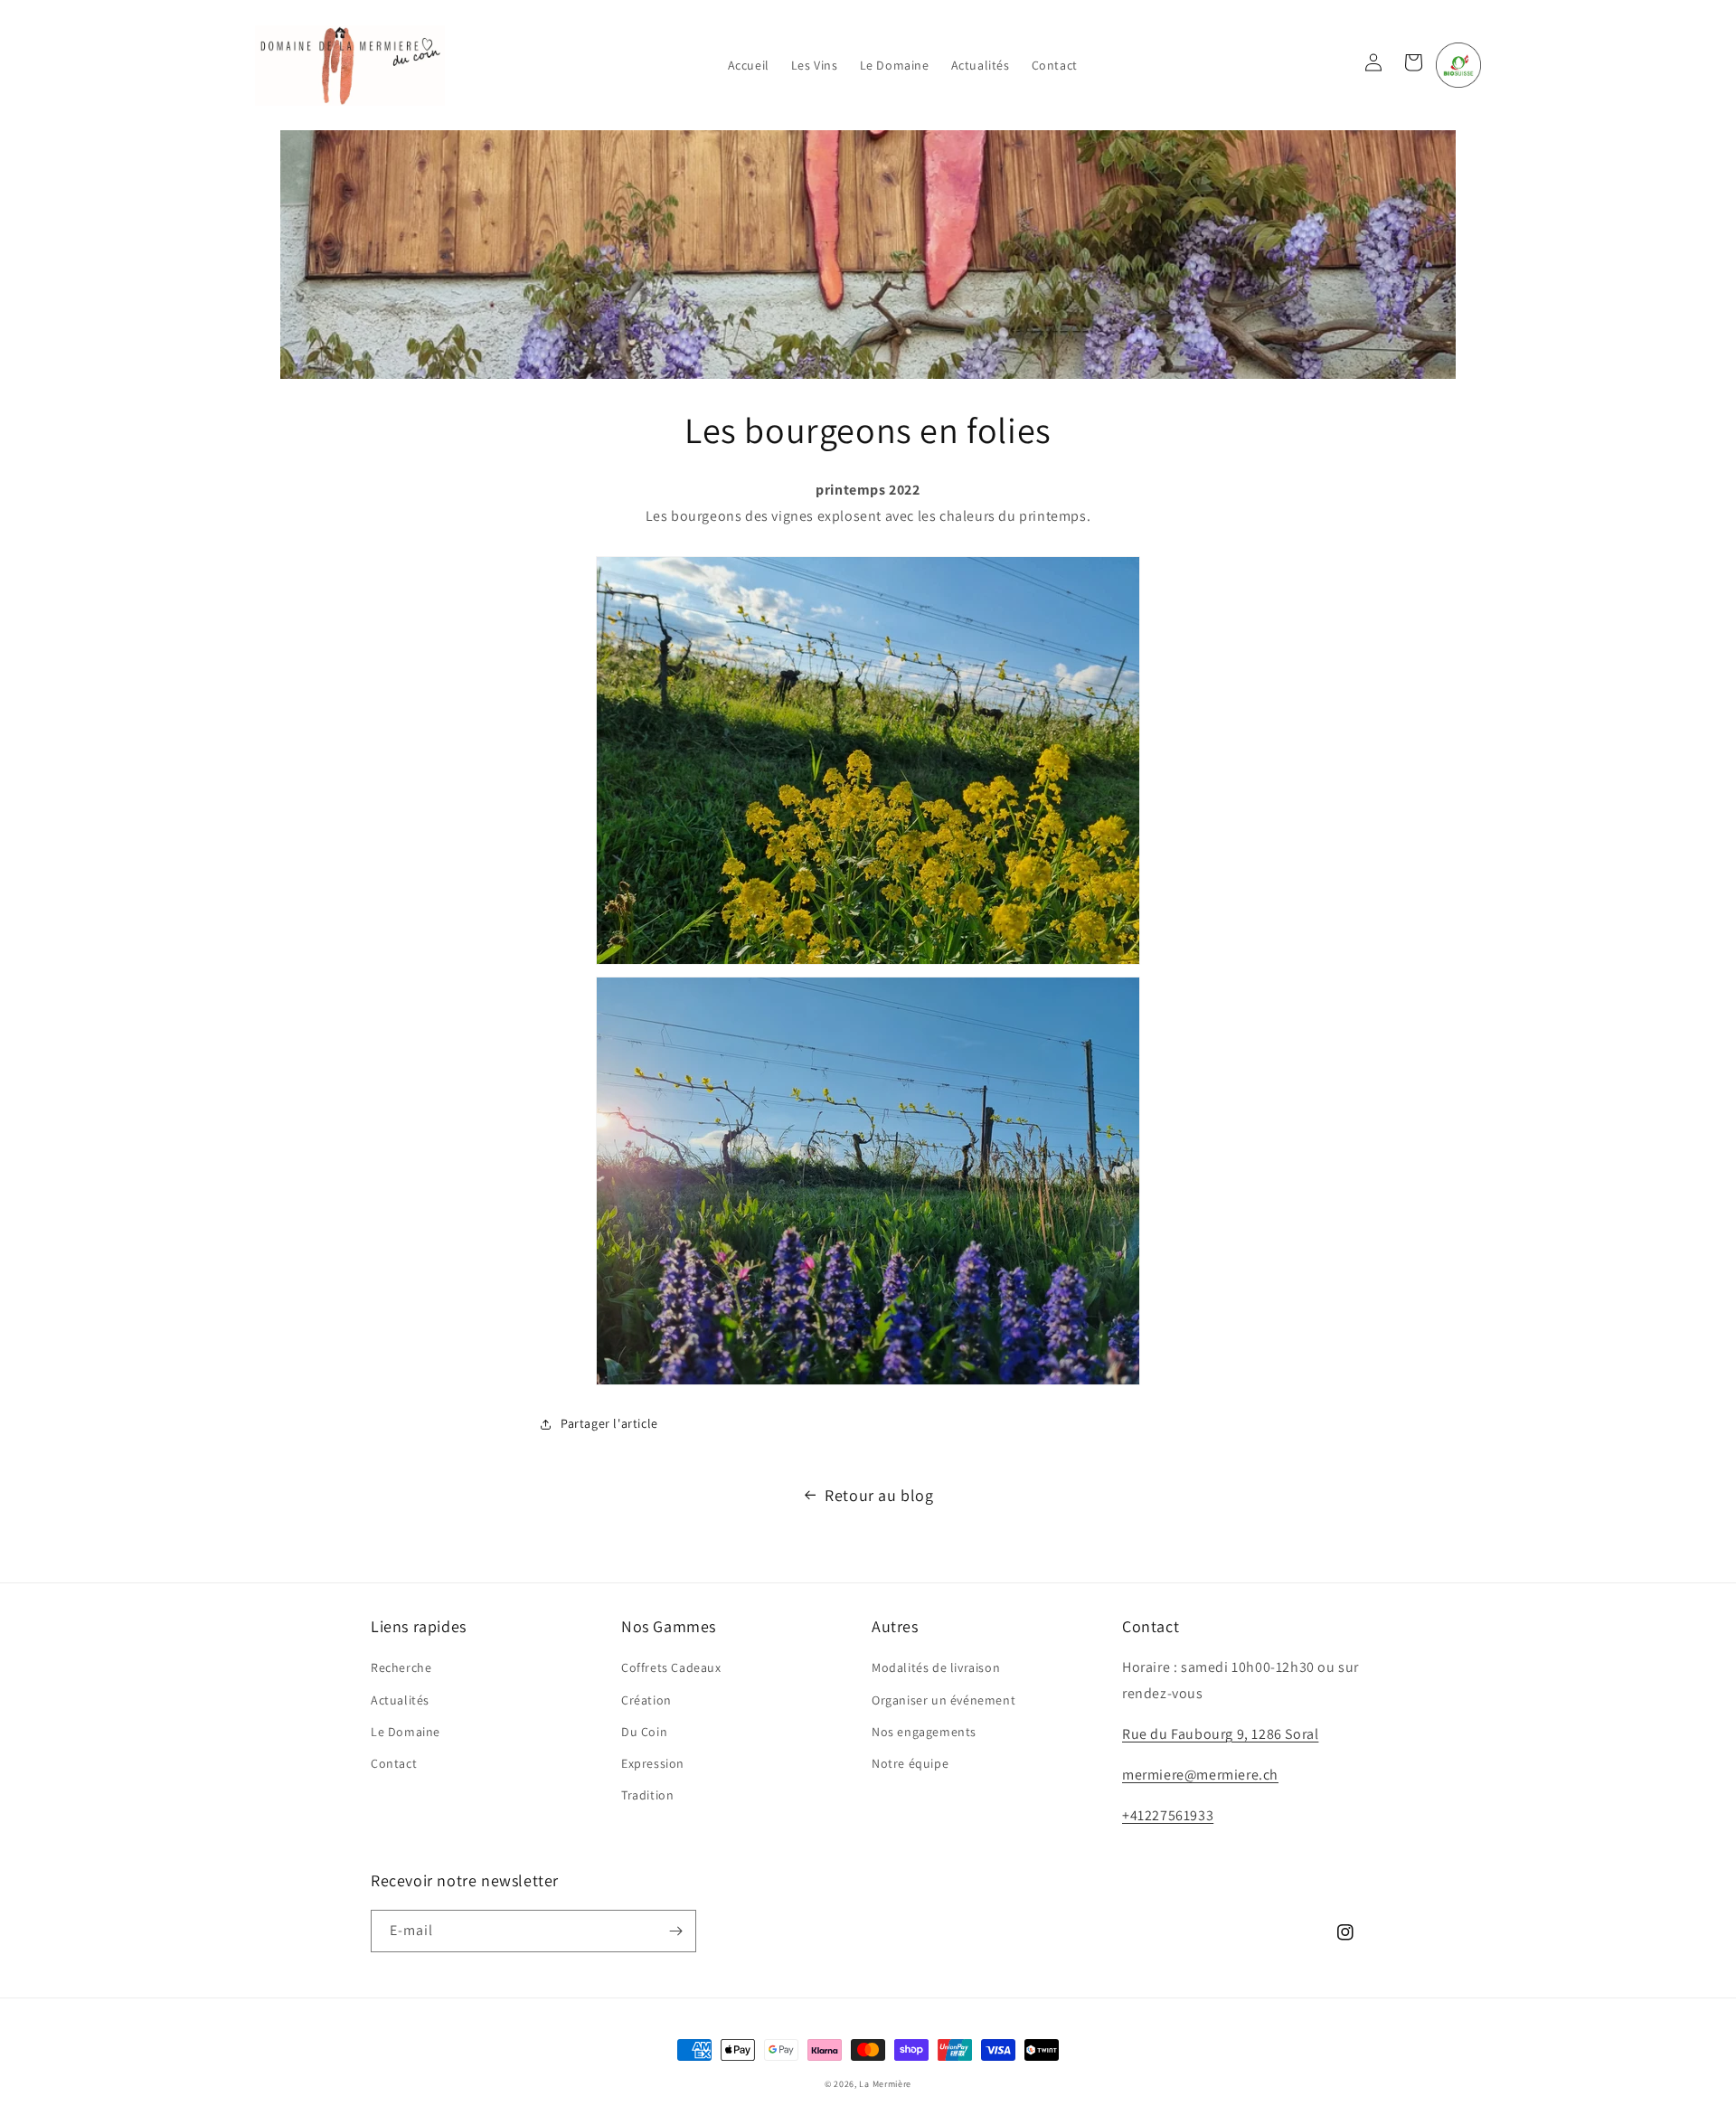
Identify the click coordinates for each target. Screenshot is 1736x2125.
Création (646, 1700)
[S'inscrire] (675, 1931)
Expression (653, 1763)
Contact (394, 1763)
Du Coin (644, 1732)
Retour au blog (879, 1495)
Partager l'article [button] (609, 1423)
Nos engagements (924, 1732)
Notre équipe (910, 1763)
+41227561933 (1168, 1815)
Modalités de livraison (936, 1667)
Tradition (647, 1795)
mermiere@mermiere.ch (1200, 1775)
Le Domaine (406, 1732)
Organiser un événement (943, 1700)
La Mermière (885, 2084)
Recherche (401, 1667)
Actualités (400, 1700)
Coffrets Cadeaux (671, 1667)
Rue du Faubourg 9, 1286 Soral (1220, 1734)
